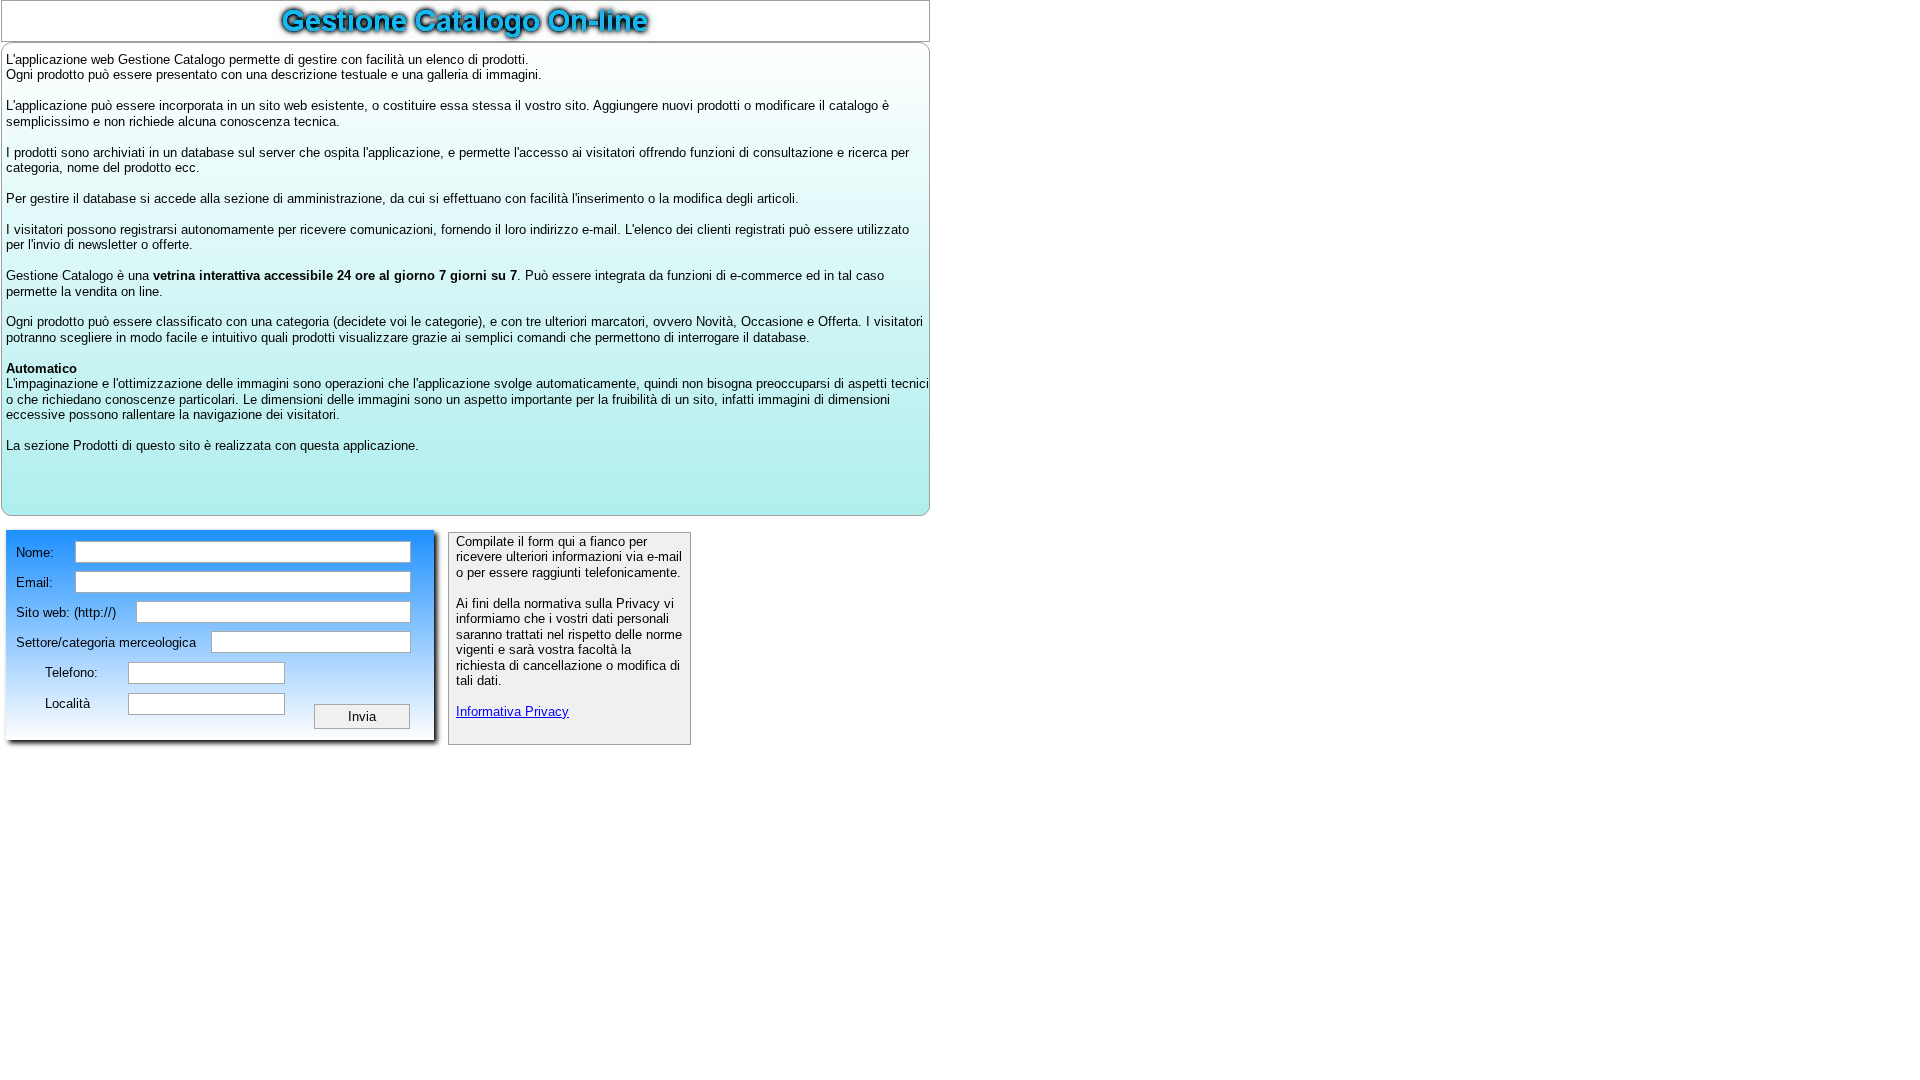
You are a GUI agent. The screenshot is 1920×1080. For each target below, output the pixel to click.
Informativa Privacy (512, 711)
